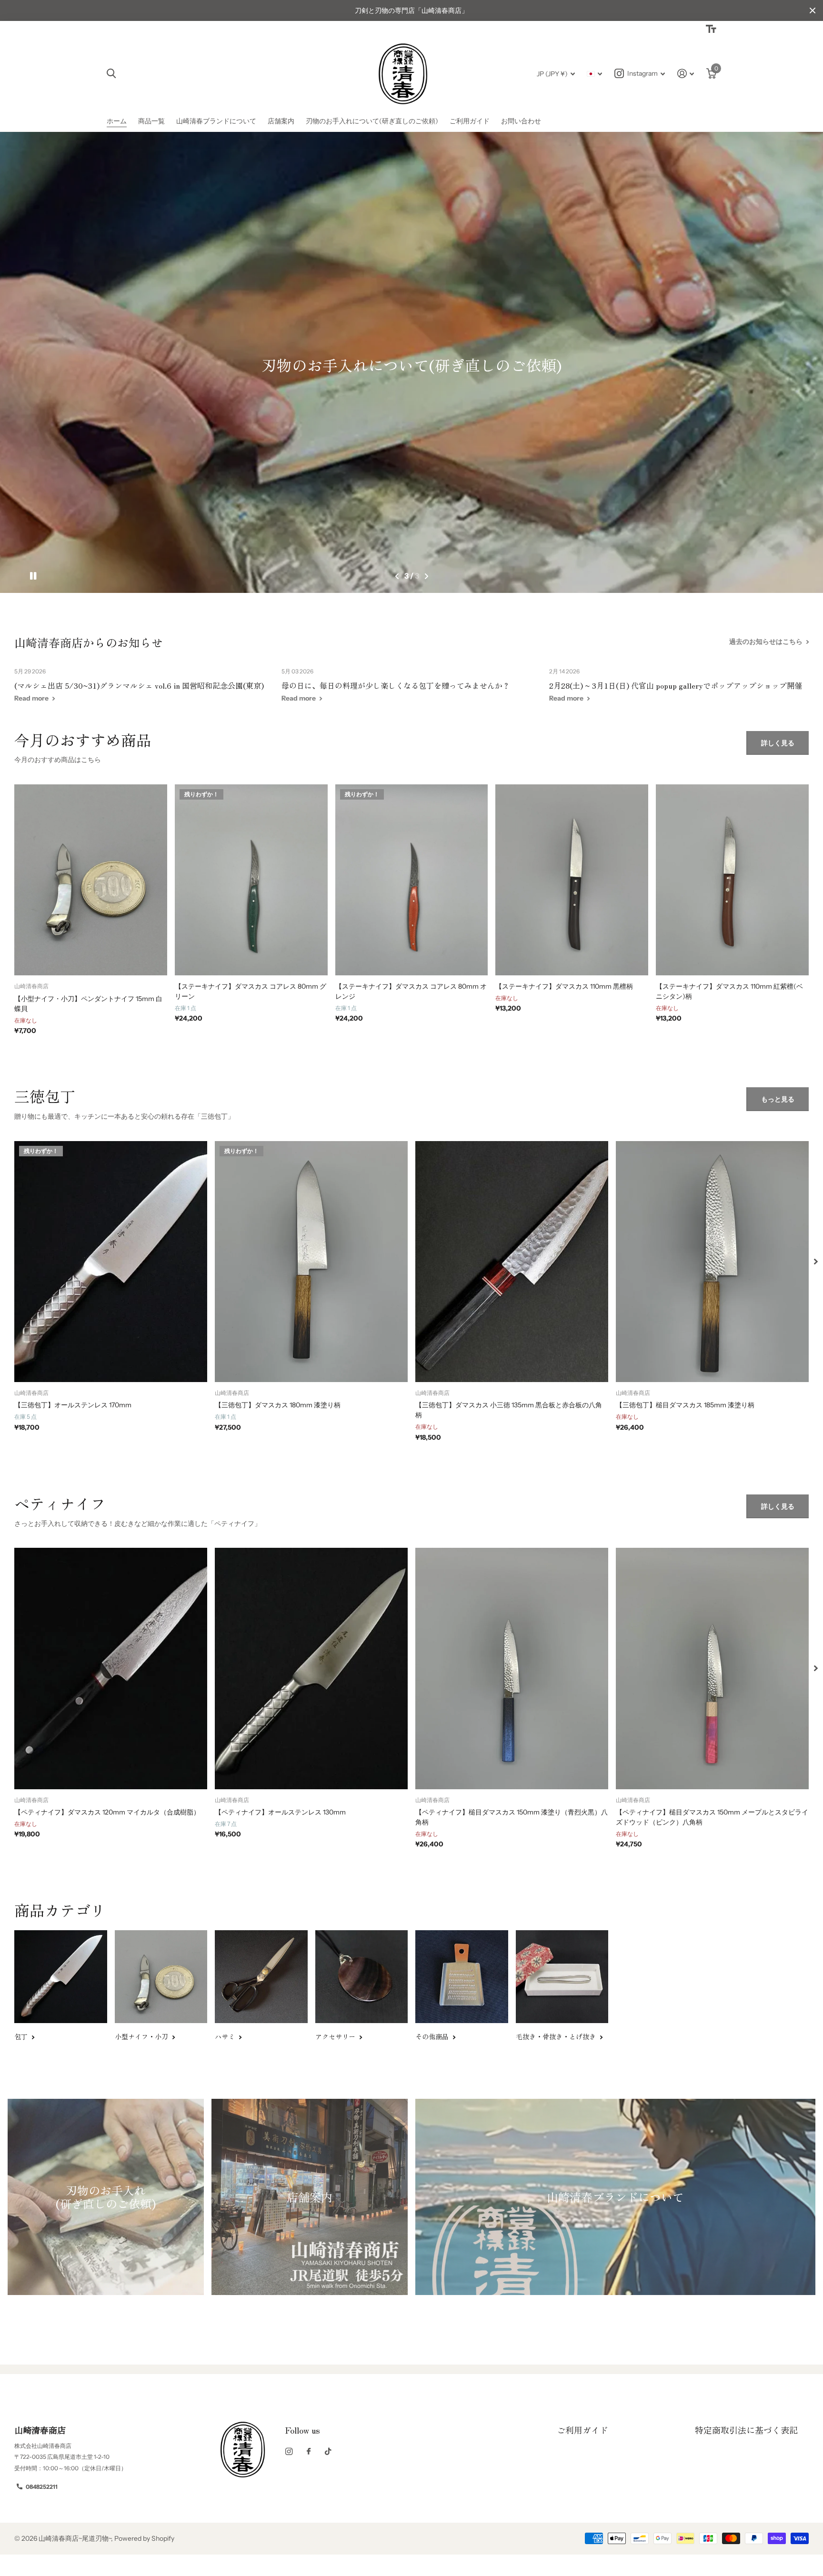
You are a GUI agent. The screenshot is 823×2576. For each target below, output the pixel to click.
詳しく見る (778, 743)
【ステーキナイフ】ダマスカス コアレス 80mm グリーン (251, 991)
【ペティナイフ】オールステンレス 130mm (280, 1812)
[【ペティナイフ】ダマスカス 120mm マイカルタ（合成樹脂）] (111, 1668)
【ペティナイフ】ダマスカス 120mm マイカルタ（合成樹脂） (107, 1812)
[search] (111, 74)
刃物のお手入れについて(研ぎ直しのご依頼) (372, 121)
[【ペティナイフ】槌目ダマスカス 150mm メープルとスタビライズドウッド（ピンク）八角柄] (712, 1668)
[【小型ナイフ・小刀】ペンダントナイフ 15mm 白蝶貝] (91, 880)
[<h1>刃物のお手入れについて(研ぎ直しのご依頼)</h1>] (411, 362)
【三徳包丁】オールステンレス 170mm (73, 1405)
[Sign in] (686, 74)
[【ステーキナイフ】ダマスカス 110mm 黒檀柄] (572, 880)
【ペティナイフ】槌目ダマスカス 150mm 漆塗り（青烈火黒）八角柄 (512, 1817)
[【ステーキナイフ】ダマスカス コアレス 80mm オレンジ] (412, 880)
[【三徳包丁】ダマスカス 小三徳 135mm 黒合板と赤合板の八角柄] (512, 1262)
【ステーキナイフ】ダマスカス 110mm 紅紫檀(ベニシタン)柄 (729, 991)
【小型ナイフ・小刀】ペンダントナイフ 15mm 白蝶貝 (88, 1004)
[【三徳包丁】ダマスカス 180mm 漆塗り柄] (311, 1262)
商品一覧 (151, 121)
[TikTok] (328, 2451)
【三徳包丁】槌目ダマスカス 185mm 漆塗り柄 (685, 1405)
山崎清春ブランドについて (216, 121)
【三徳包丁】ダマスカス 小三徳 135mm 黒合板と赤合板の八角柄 (509, 1410)
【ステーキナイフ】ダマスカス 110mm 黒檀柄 (564, 986)
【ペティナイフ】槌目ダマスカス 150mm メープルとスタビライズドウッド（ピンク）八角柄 (712, 1817)
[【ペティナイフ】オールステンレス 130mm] (311, 1668)
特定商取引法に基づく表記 (746, 2430)
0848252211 (42, 2487)
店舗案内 (281, 121)
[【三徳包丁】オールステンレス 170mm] (111, 1262)
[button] (397, 576)
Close (813, 10)
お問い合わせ (521, 121)
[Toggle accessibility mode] (711, 29)
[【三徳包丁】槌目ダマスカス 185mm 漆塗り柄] (712, 1262)
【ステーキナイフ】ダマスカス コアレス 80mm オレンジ (411, 991)
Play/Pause (33, 576)
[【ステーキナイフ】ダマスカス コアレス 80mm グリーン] (251, 880)
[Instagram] (289, 2451)
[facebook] (309, 2452)
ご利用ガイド (470, 121)
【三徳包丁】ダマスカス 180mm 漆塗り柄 (278, 1405)
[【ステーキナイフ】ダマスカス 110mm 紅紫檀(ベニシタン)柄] (732, 880)
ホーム (117, 121)
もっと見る (778, 1099)
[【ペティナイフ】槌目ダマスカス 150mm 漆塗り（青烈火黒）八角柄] (512, 1668)
